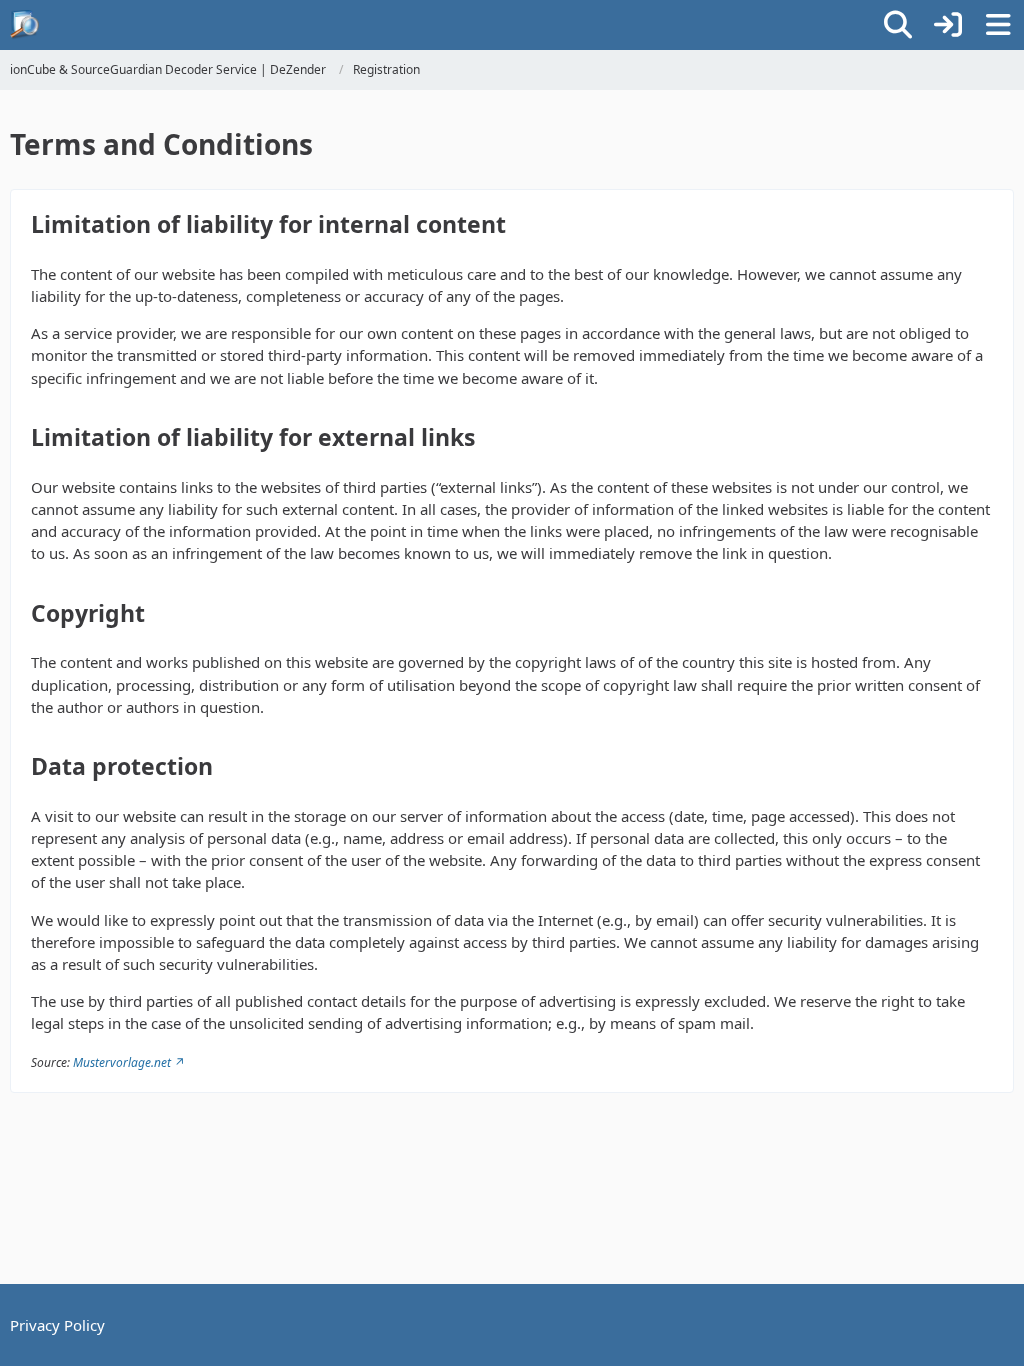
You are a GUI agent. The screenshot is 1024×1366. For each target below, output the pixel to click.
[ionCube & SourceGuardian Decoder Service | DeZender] (24, 25)
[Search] (898, 25)
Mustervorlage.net (122, 1062)
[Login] (948, 25)
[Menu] (998, 25)
